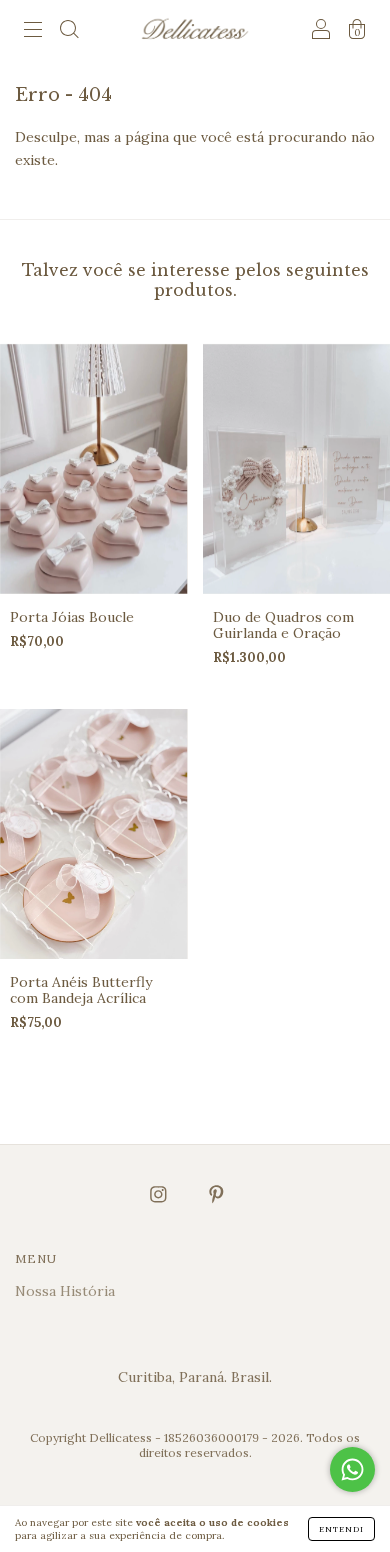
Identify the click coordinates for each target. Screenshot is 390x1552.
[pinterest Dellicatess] (216, 1194)
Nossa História (65, 1291)
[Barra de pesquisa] (69, 32)
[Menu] (33, 32)
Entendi (341, 1529)
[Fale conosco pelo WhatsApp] (352, 1469)
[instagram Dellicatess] (160, 1194)
